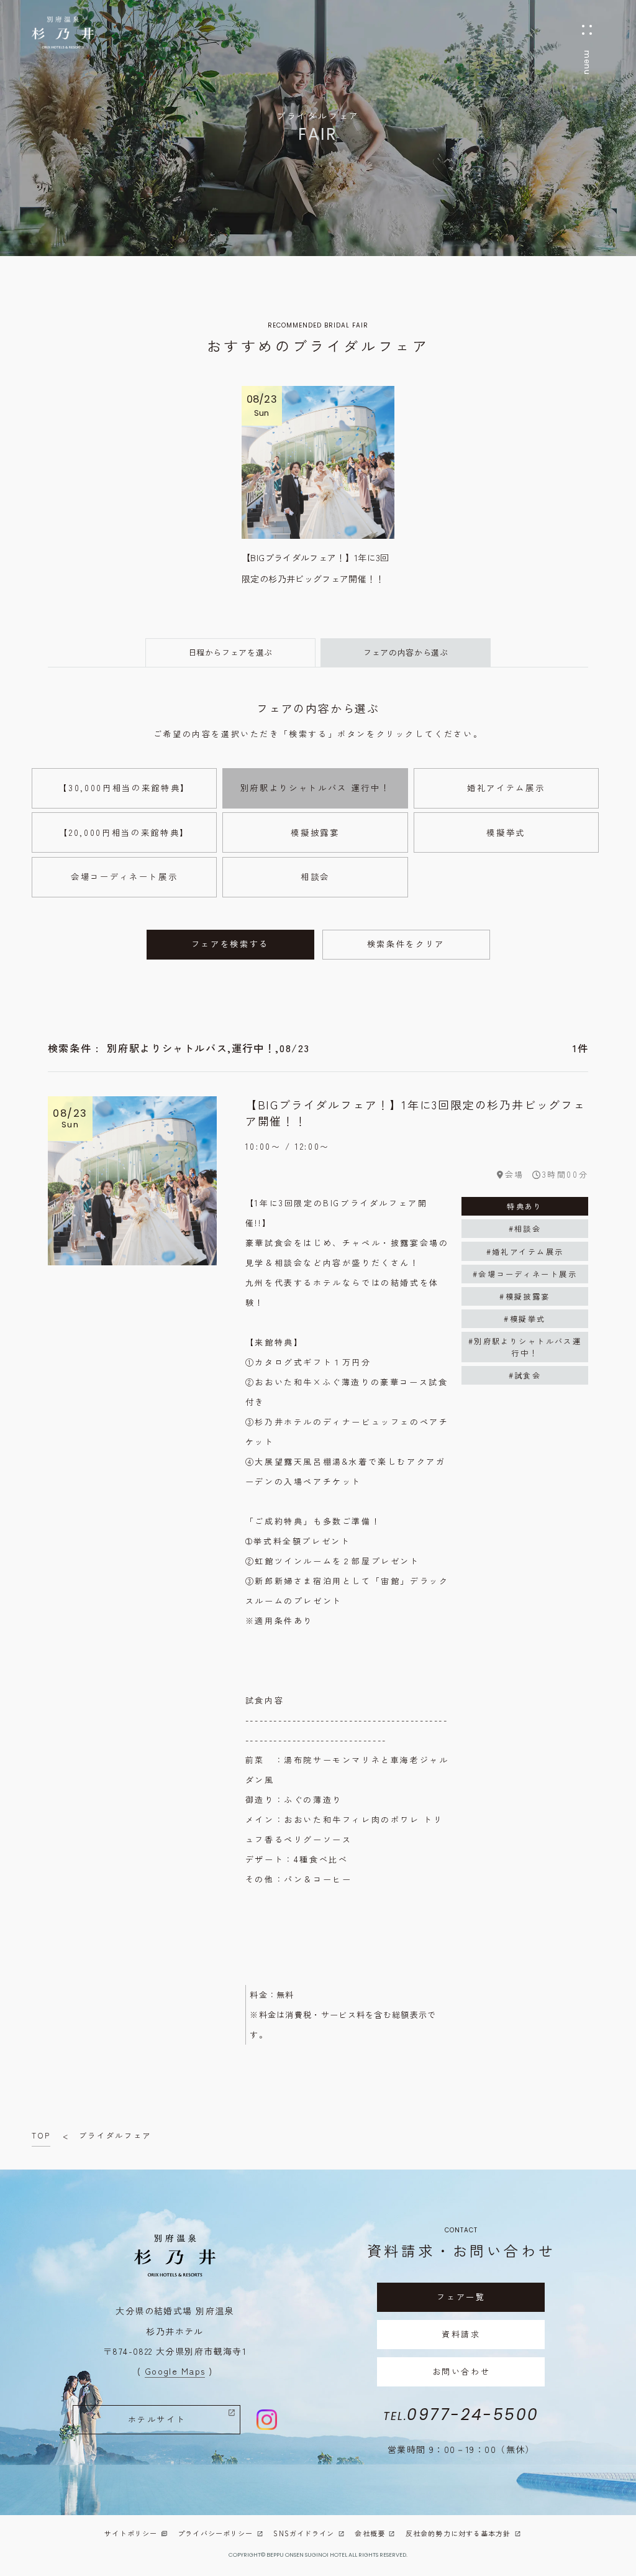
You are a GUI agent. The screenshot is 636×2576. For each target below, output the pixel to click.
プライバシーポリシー (215, 2533)
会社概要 (370, 2533)
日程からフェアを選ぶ (231, 652)
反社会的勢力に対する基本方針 (458, 2533)
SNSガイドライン (304, 2533)
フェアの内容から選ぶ (406, 652)
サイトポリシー (131, 2533)
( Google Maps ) (175, 2371)
